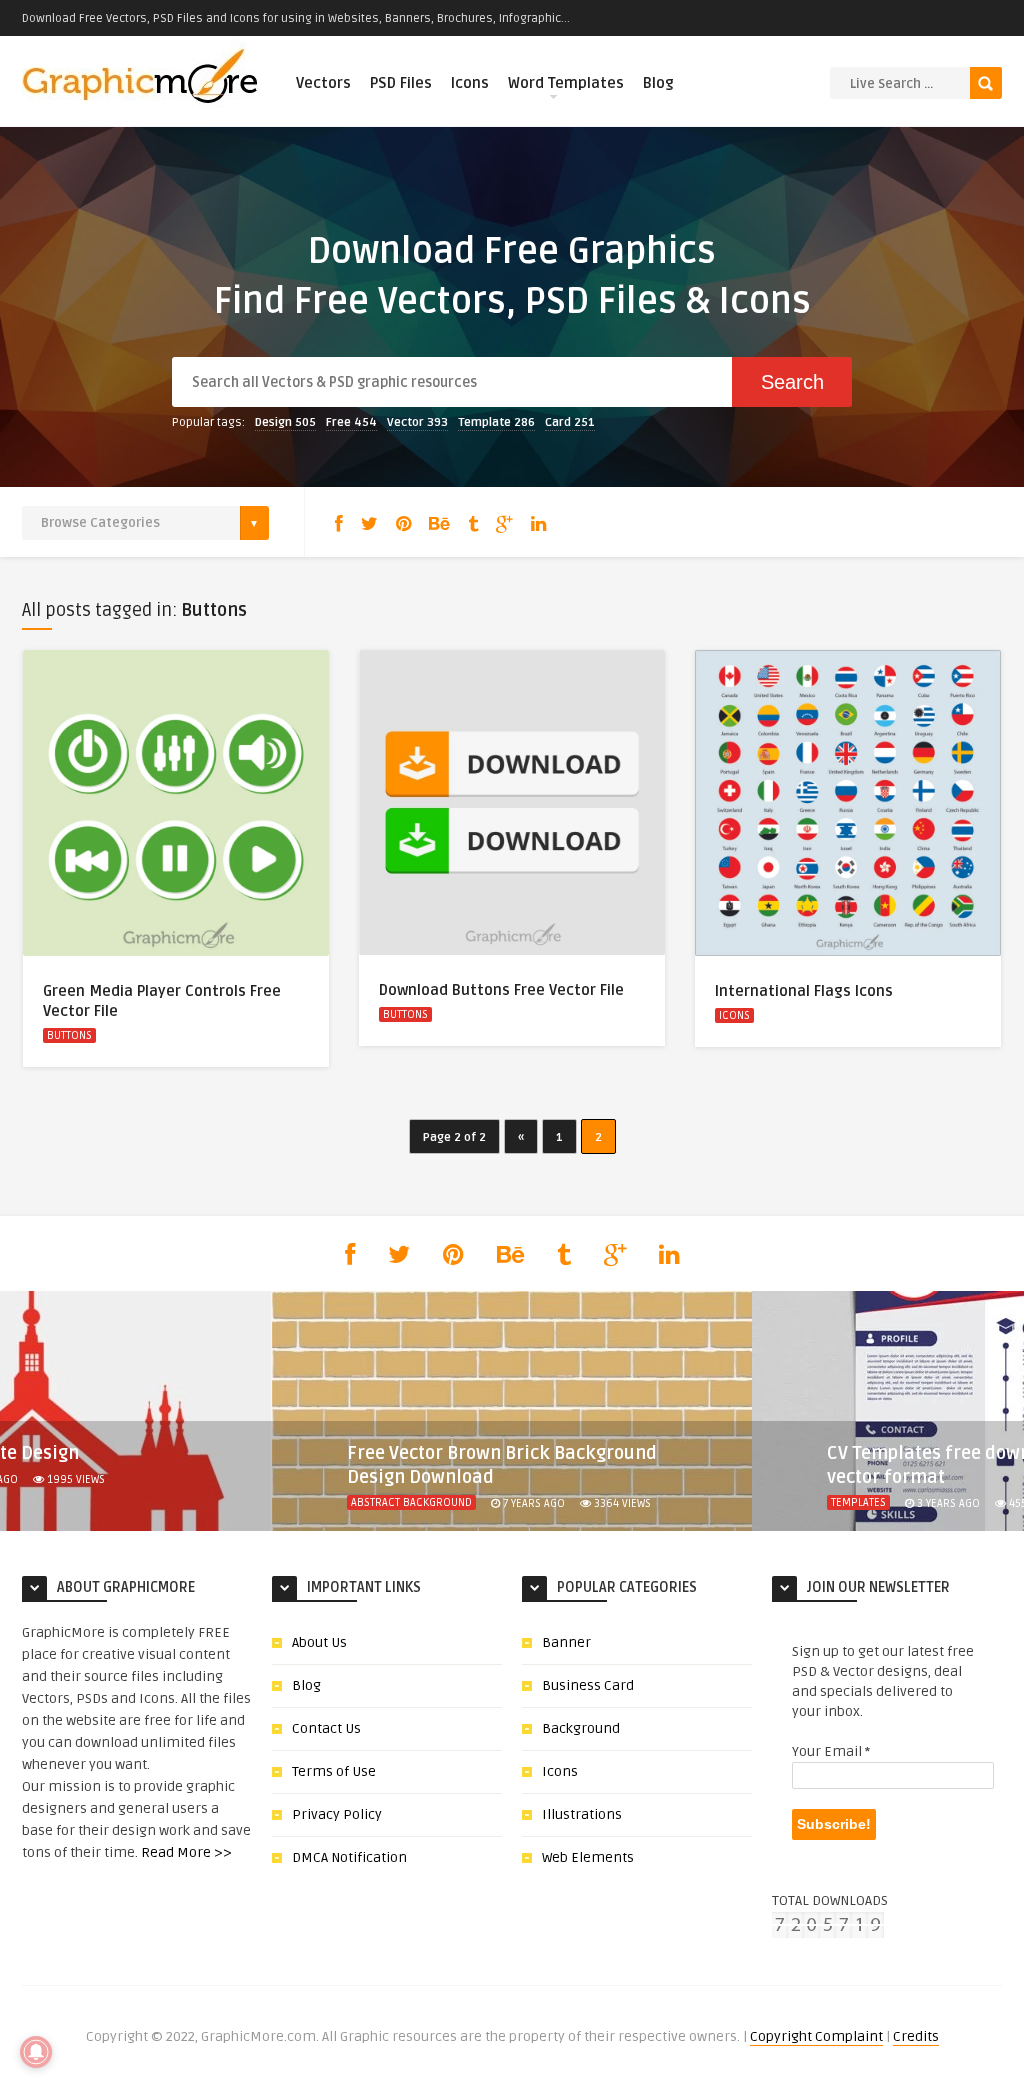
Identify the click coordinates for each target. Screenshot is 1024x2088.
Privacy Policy (337, 1814)
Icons (470, 83)
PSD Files (401, 83)
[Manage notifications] (36, 2052)
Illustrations (582, 1814)
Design (285, 422)
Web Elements (588, 1857)
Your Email (831, 1751)
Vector (417, 422)
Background (581, 1728)
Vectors (323, 83)
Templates (858, 1502)
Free (351, 422)
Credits (916, 2036)
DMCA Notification (349, 1857)
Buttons (69, 1035)
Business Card (588, 1685)
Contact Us (326, 1728)
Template (496, 422)
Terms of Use (334, 1771)
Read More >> (186, 1852)
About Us (319, 1642)
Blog (658, 83)
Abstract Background (411, 1502)
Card (570, 422)
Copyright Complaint (816, 2036)
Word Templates (566, 83)
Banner (566, 1642)
